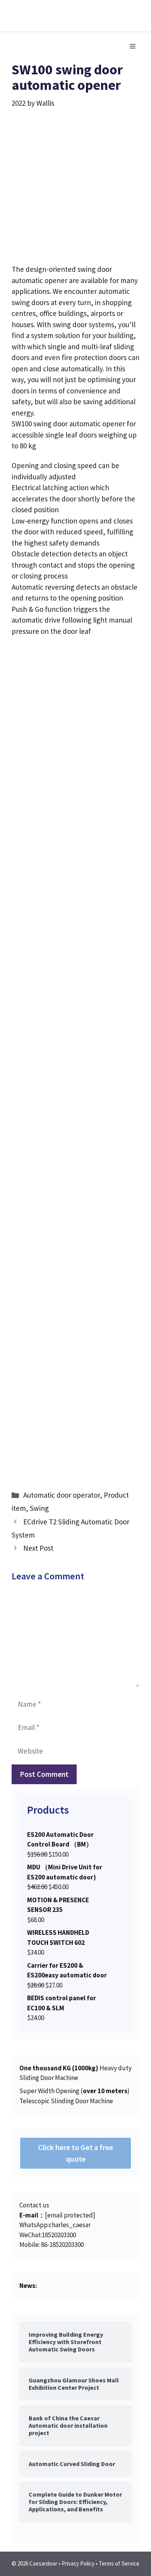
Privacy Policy (78, 2563)
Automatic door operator (62, 1495)
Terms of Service (119, 2563)
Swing (39, 1508)
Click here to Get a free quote (75, 2153)
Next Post (38, 1548)
